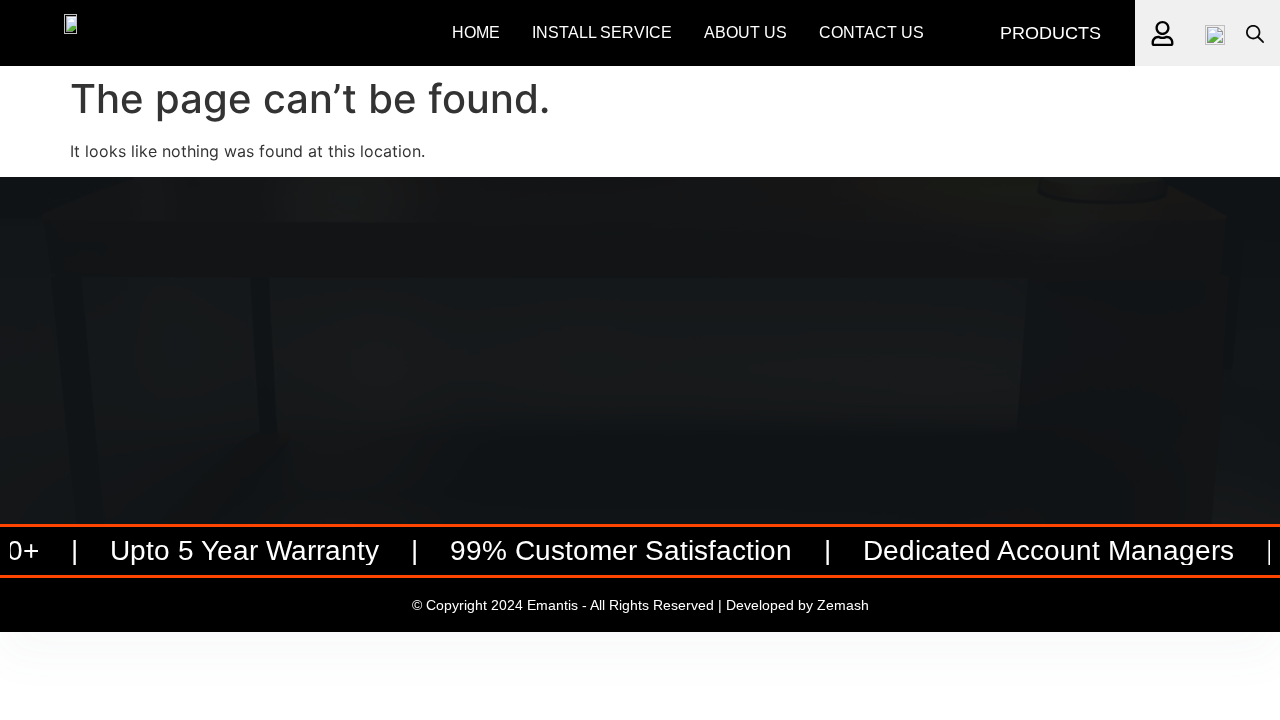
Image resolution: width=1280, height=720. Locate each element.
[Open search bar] (1255, 33)
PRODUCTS (1050, 33)
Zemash (843, 605)
